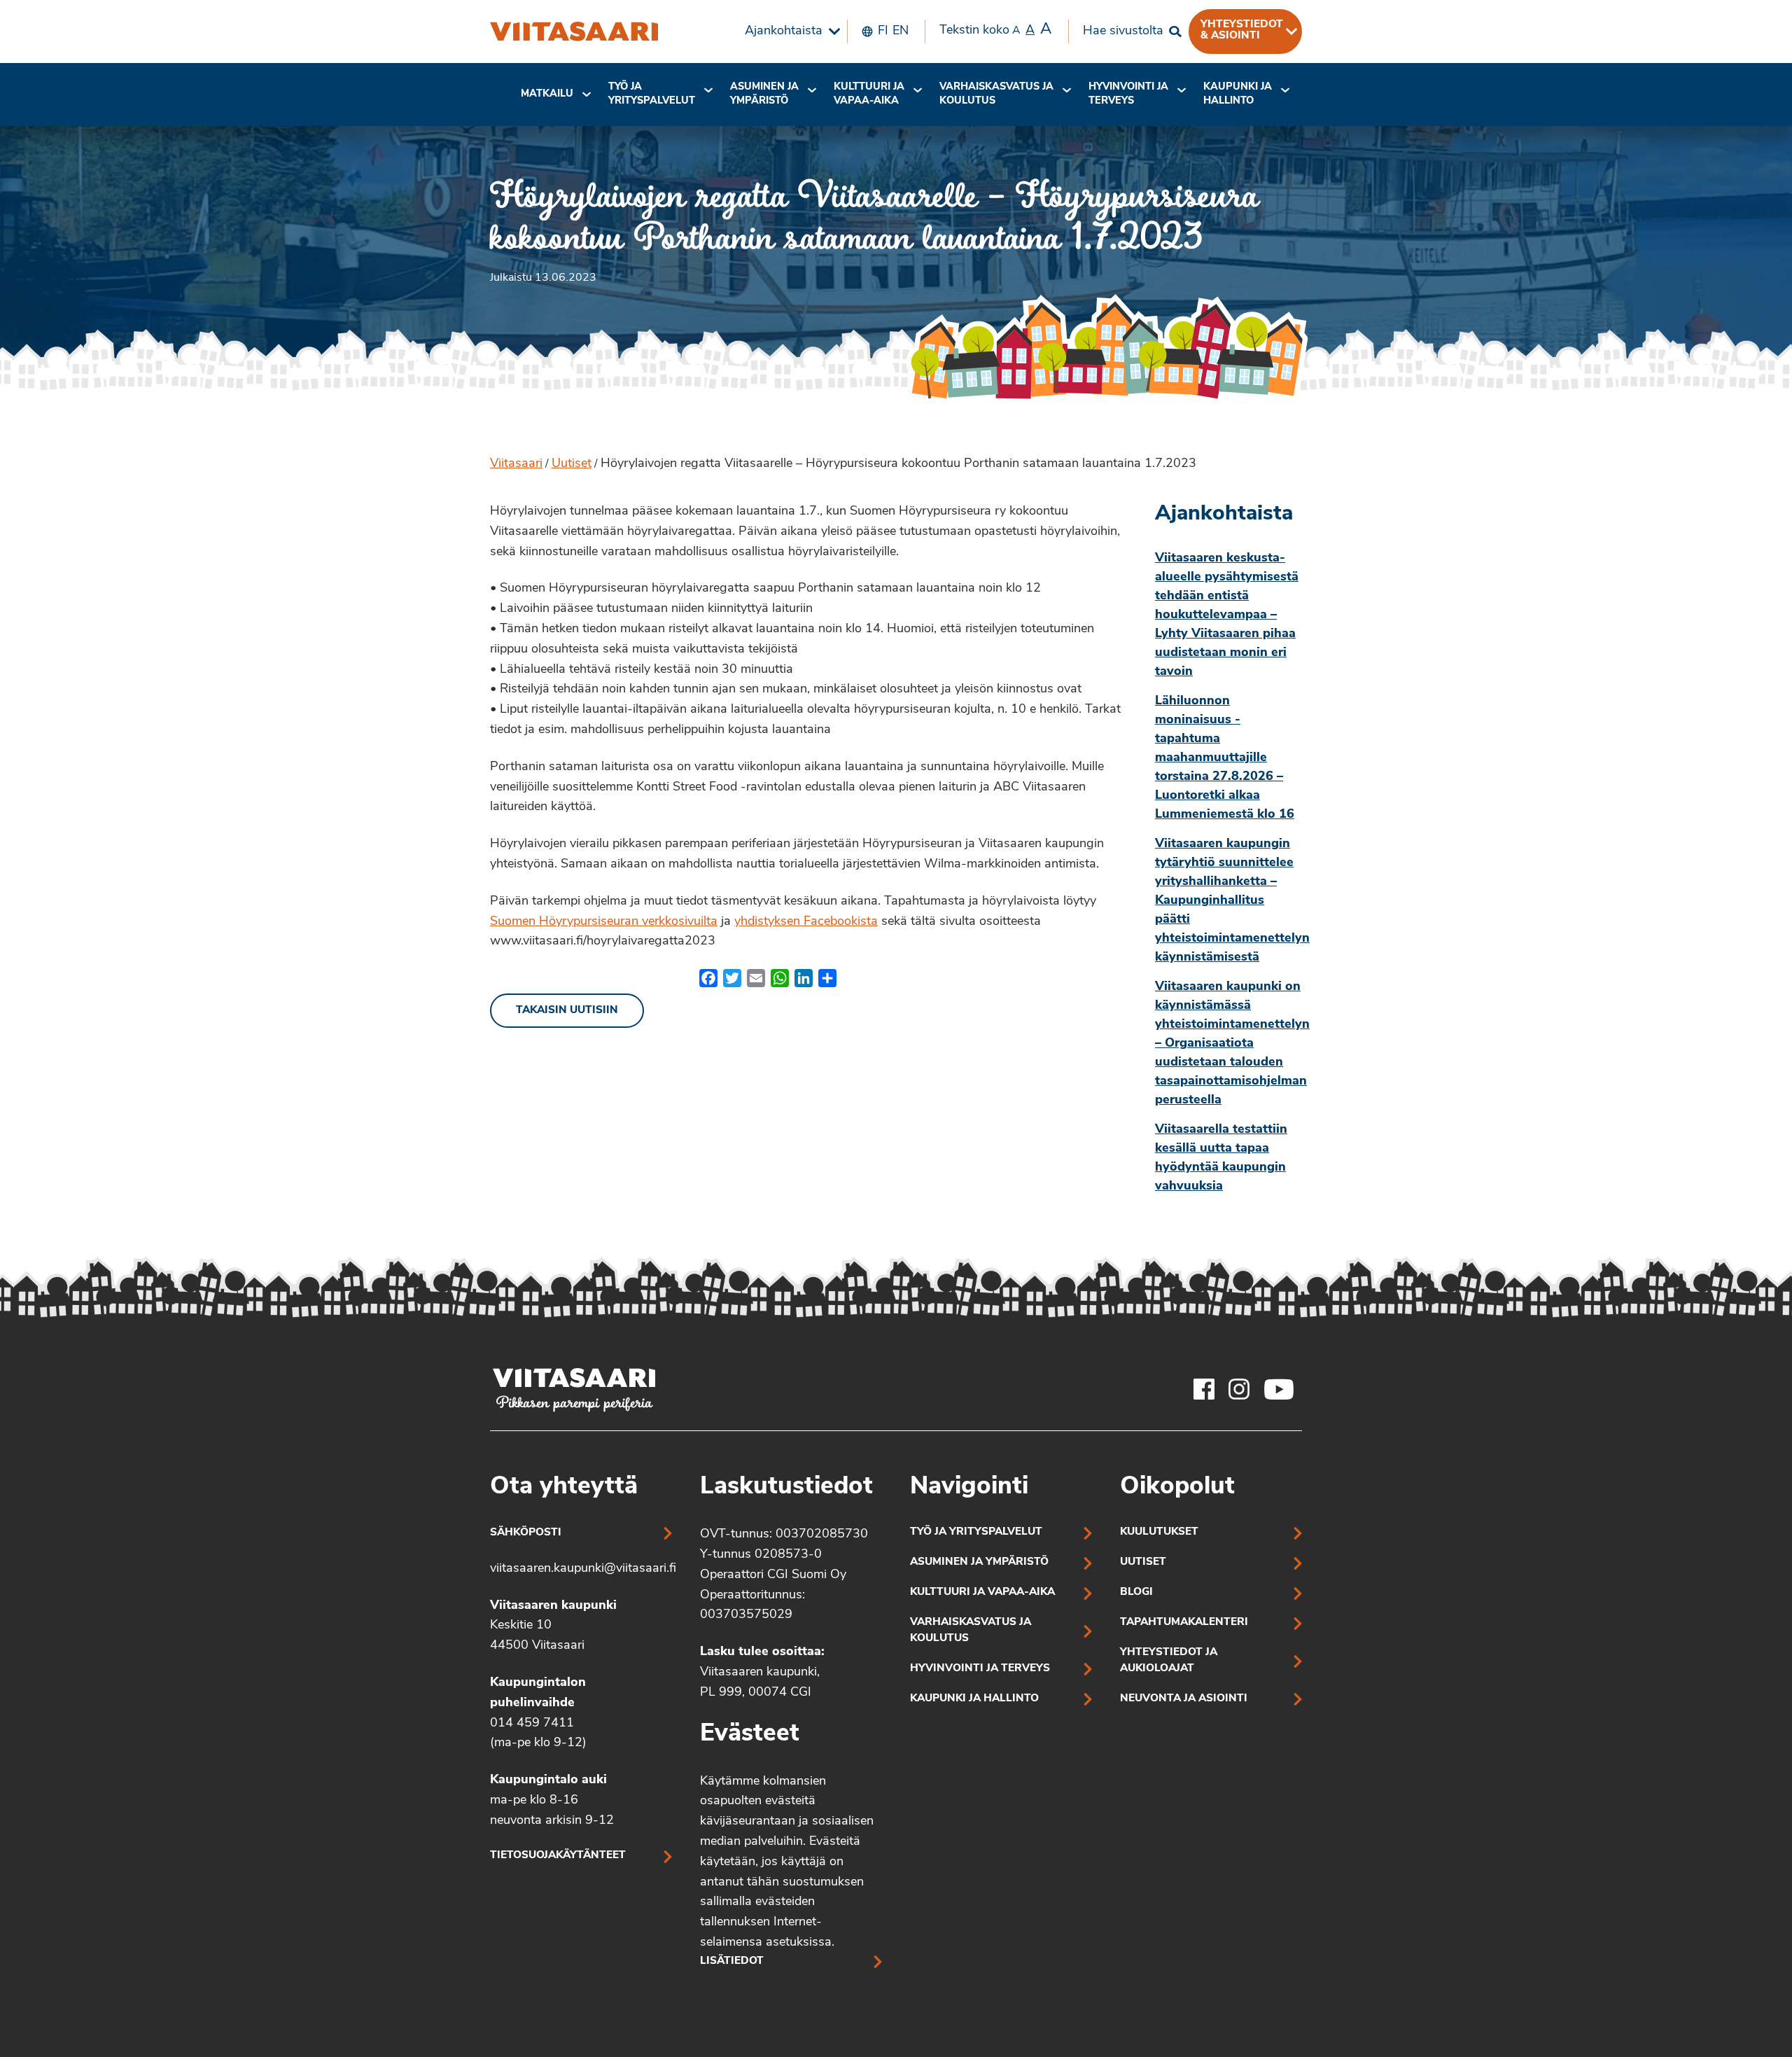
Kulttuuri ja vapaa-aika (869, 94)
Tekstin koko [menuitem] (995, 30)
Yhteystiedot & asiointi (1242, 30)
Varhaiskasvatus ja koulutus (996, 94)
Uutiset (572, 464)
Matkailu (547, 94)
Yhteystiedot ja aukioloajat (1169, 1661)
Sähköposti (526, 1533)
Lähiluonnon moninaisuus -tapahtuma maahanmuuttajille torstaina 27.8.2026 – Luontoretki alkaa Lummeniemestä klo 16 (1225, 758)
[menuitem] (789, 32)
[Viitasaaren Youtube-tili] (1279, 1389)
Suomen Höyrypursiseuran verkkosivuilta (604, 922)
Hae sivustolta (1123, 32)
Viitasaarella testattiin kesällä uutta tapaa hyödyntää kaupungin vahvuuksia (1221, 1158)
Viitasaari (516, 464)
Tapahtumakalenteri (1184, 1623)
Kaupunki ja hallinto (1238, 94)
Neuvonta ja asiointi (1184, 1699)
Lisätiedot (732, 1961)
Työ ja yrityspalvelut (652, 94)
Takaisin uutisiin (567, 1011)
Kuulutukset (1159, 1532)
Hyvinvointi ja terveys (980, 1669)
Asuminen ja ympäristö (764, 94)
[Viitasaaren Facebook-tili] (1204, 1389)
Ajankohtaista (784, 32)
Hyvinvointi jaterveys (1128, 94)
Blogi (1136, 1592)
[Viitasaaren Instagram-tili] (1239, 1389)
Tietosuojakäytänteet (558, 1856)
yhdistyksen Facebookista (806, 922)
